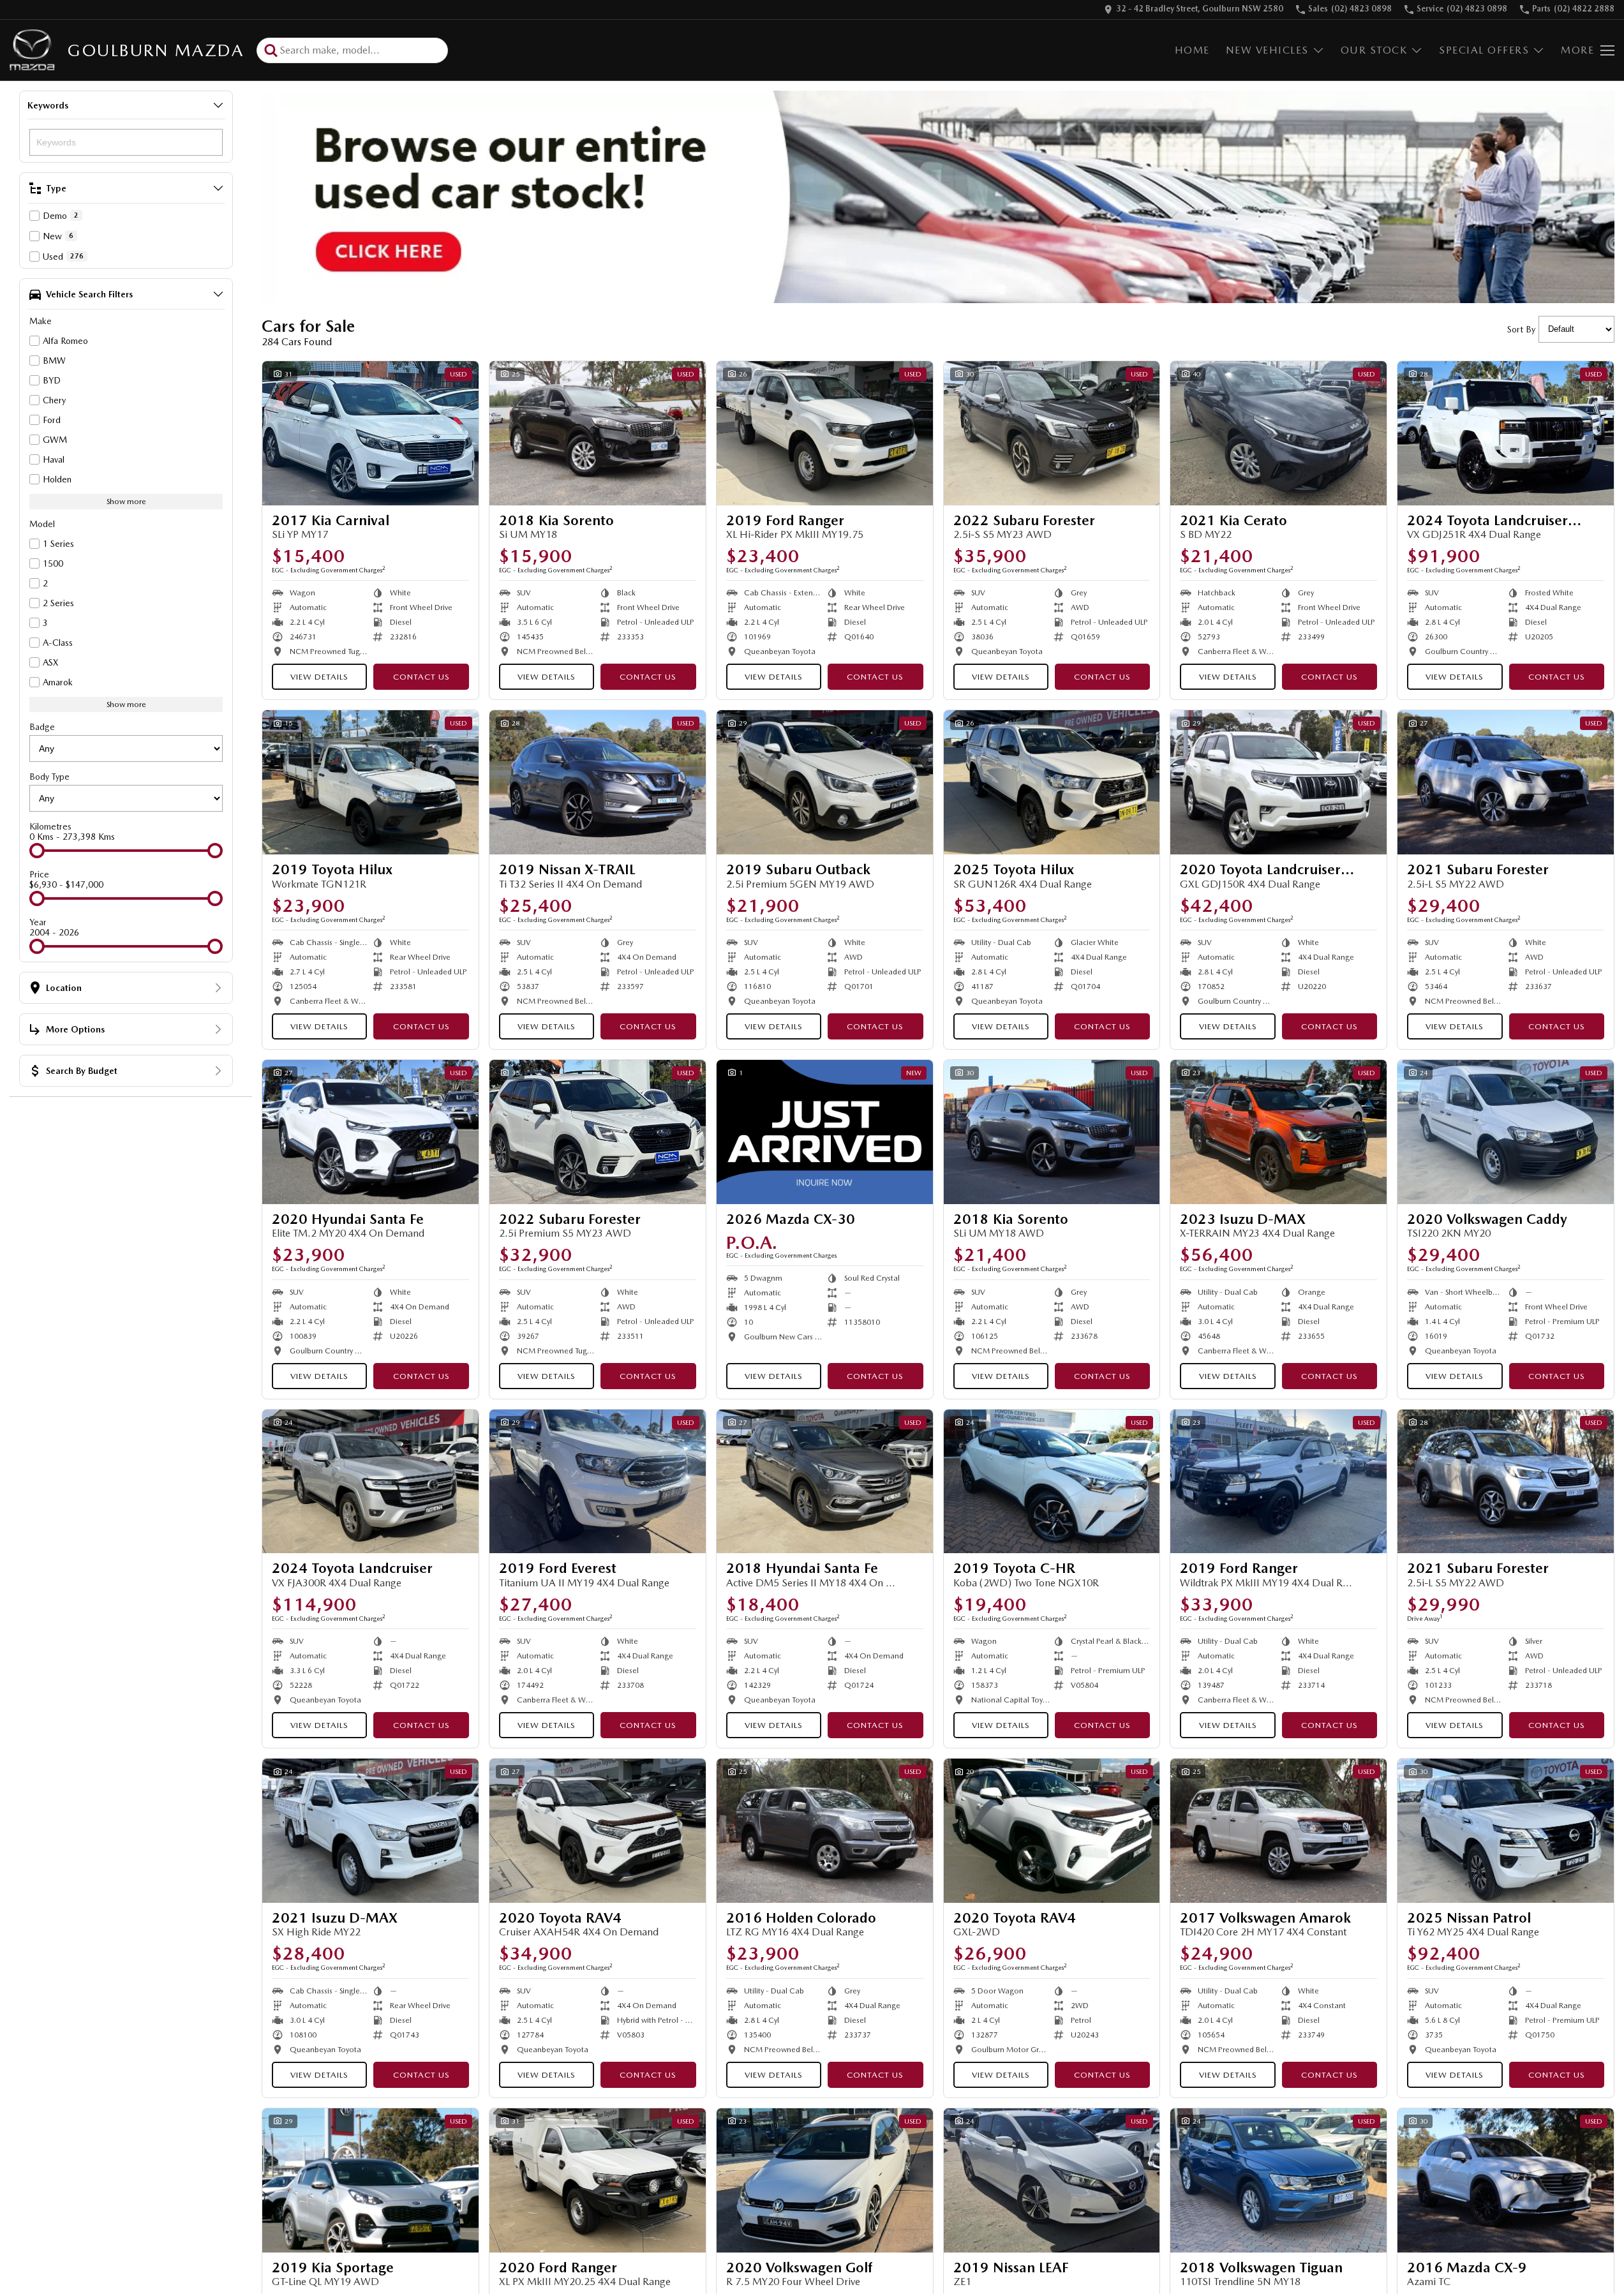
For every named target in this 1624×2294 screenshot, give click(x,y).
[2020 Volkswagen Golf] (825, 2180)
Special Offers (1484, 50)
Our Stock (1374, 50)
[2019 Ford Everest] (598, 1482)
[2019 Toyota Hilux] (370, 782)
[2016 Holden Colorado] (825, 1831)
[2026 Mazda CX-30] (825, 1132)
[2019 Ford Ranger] (825, 433)
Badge (42, 727)
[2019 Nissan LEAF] (1052, 2180)
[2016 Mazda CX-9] (1506, 2180)
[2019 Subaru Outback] (825, 782)
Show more (126, 502)
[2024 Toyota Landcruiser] (370, 1482)
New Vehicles (1267, 50)
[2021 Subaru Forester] (1506, 782)
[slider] (37, 851)
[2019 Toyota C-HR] (1052, 1482)
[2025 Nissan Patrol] (1506, 1831)
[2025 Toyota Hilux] (1052, 782)
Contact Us (421, 677)
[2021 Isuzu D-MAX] (370, 1831)
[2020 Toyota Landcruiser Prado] (1278, 782)
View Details (319, 677)
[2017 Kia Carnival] (370, 433)
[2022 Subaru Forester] (1052, 433)
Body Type (49, 777)
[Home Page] (32, 50)
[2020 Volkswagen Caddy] (1506, 1132)
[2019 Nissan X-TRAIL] (598, 782)
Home (1192, 50)
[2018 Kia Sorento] (598, 433)
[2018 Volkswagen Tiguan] (1278, 2180)
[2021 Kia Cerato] (1278, 433)
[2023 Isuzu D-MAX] (1278, 1132)
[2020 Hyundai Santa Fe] (370, 1132)
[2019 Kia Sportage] (370, 2180)
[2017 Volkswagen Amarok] (1278, 1831)
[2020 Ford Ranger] (598, 2180)
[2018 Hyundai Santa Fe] (825, 1482)
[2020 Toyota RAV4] (598, 1831)
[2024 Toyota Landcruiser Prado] (1506, 433)
